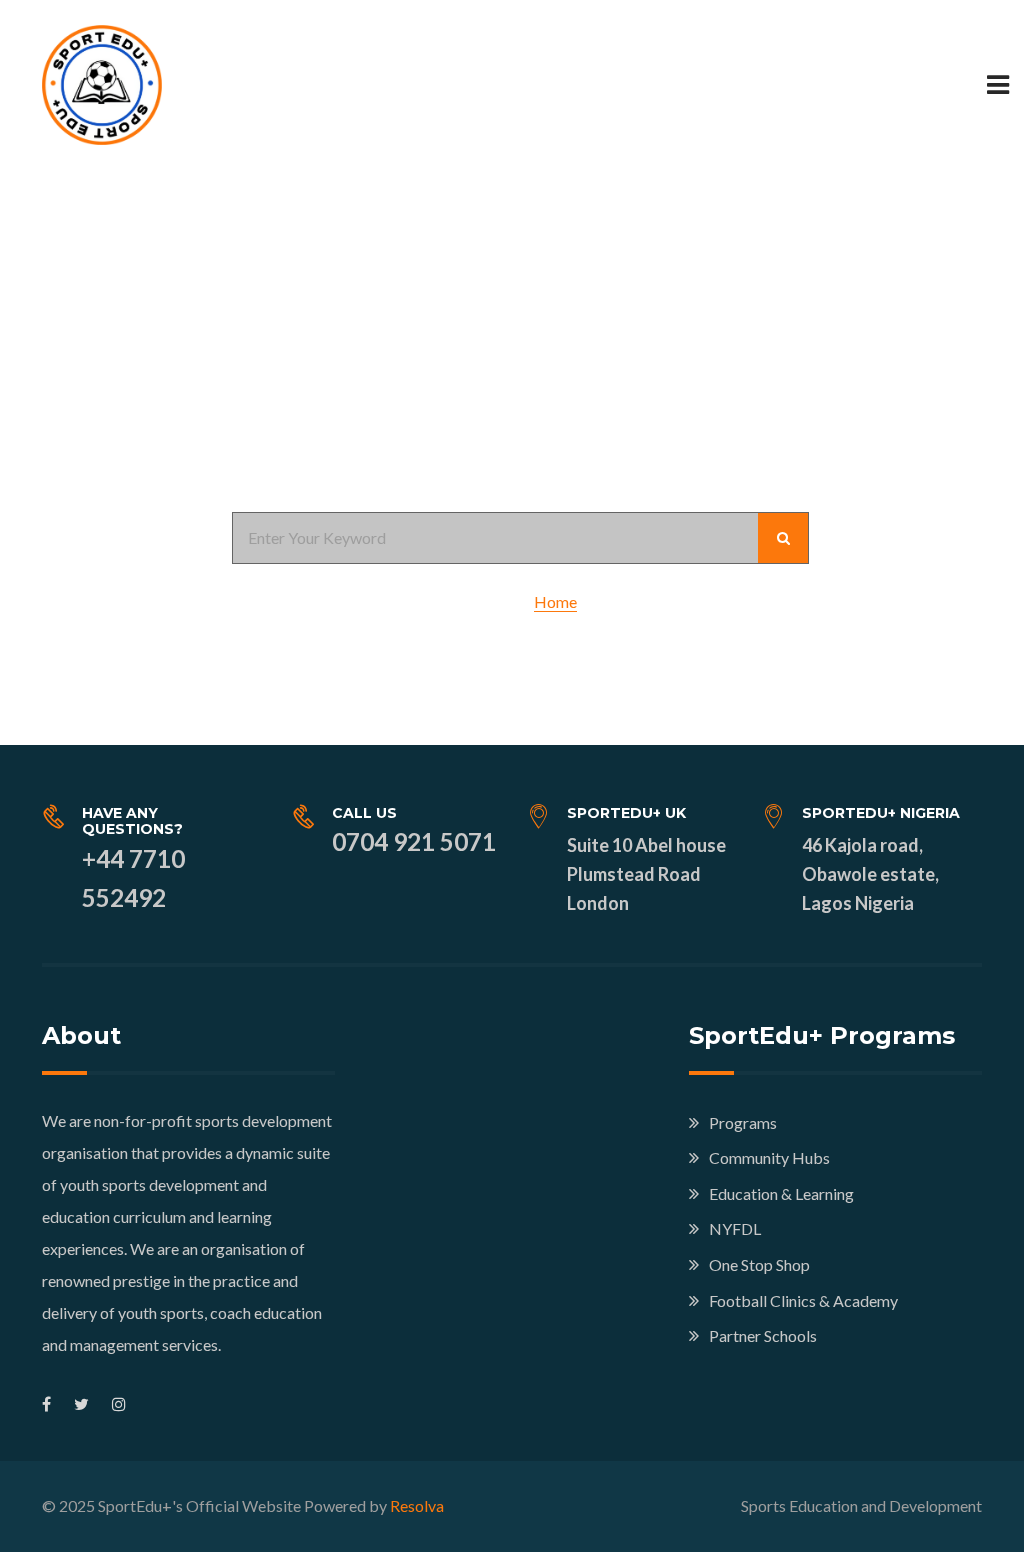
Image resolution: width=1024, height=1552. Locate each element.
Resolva (417, 1505)
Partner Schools (763, 1335)
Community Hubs (769, 1157)
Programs (743, 1122)
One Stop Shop (759, 1264)
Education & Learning (781, 1193)
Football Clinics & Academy (803, 1300)
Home (555, 601)
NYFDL (735, 1228)
